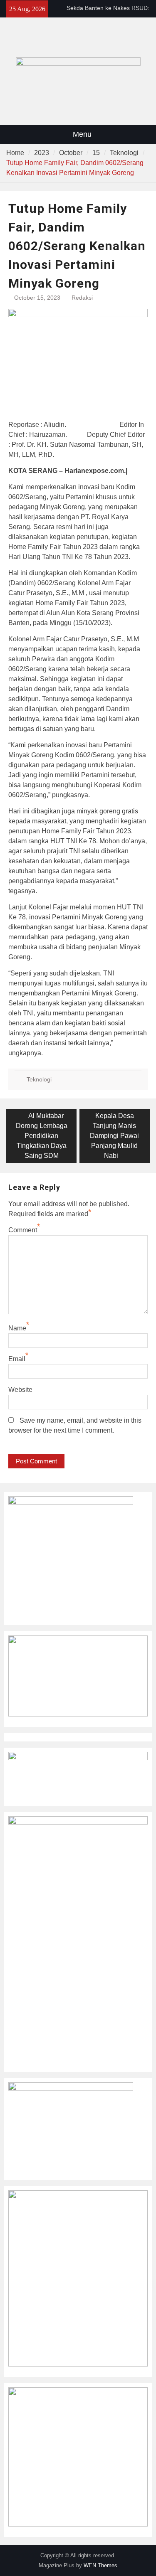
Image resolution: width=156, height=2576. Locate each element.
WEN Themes (100, 2565)
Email (17, 1359)
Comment (23, 1230)
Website (20, 1390)
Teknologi (39, 1079)
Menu (82, 134)
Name (17, 1328)
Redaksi (82, 298)
